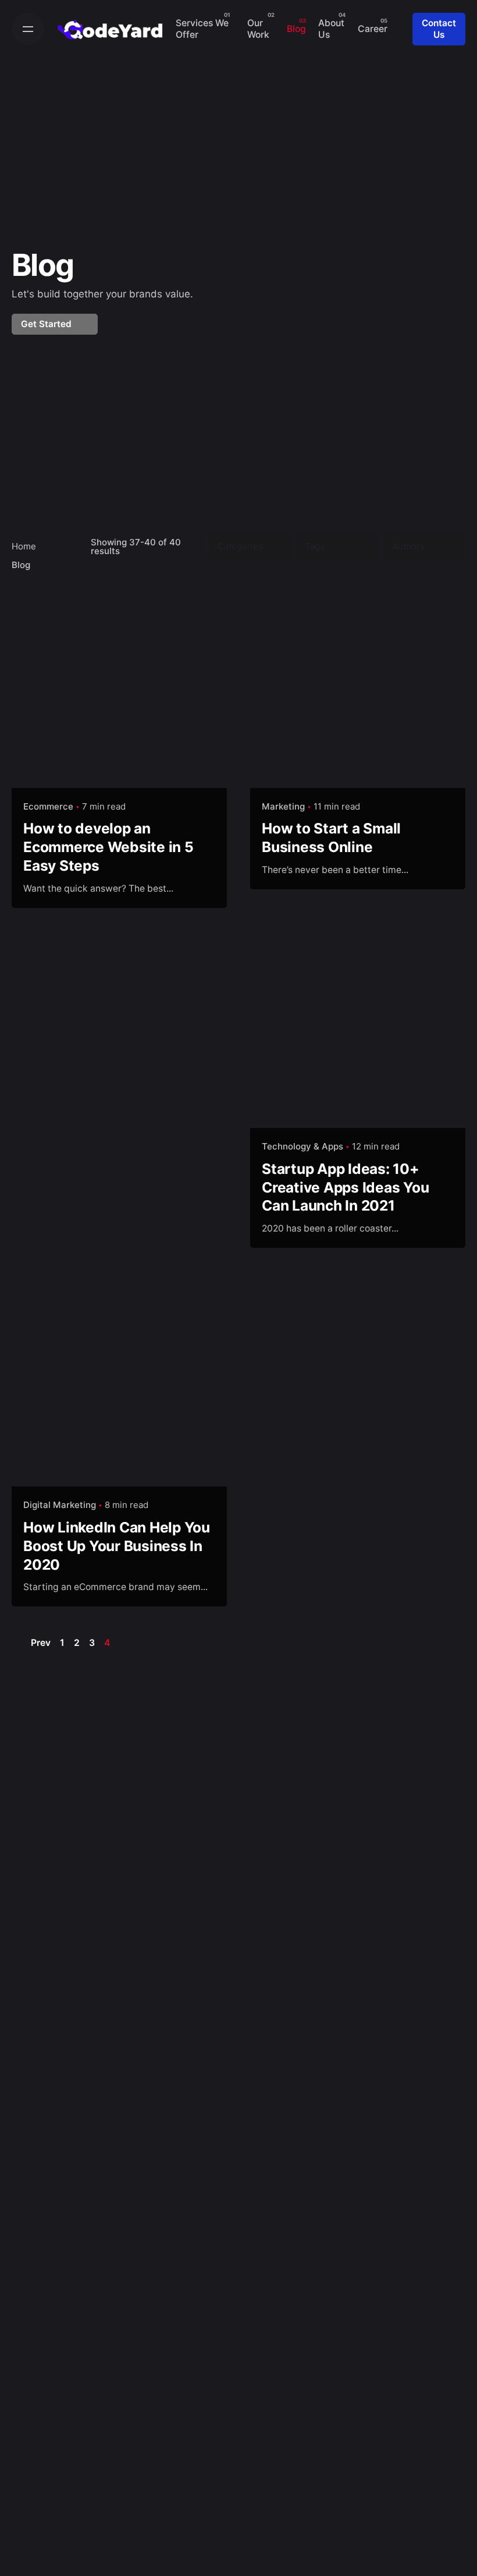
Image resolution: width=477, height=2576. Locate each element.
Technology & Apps (302, 1146)
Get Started (47, 324)
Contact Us (439, 29)
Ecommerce (48, 806)
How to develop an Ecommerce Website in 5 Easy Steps (108, 847)
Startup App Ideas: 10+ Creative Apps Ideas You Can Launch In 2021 (345, 1187)
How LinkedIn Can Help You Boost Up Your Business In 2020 (117, 1546)
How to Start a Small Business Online (331, 838)
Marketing (283, 806)
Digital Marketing (60, 1505)
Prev (40, 1643)
